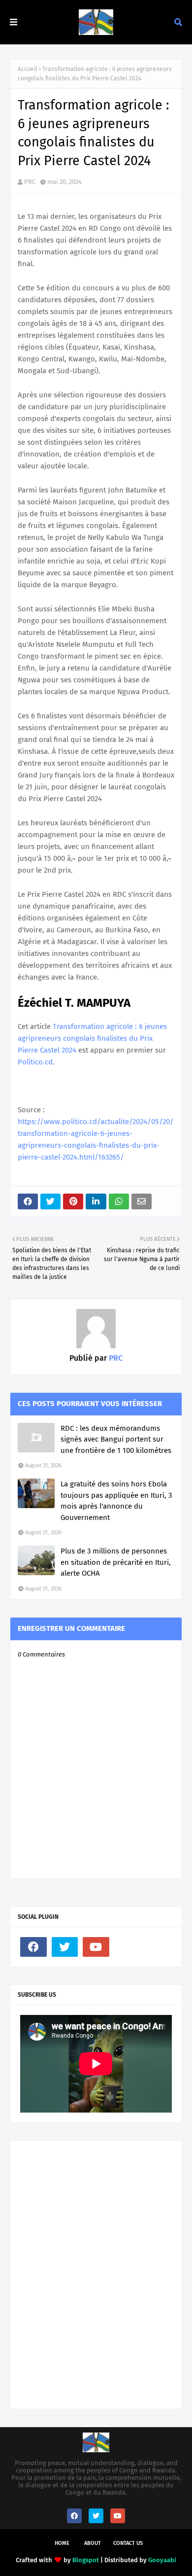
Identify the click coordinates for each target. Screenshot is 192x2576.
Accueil (28, 69)
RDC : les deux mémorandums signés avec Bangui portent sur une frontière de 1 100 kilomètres (116, 1439)
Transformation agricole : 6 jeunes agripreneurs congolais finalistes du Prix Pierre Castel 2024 (92, 1038)
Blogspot (86, 2560)
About (93, 2543)
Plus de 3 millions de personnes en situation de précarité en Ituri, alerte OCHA (116, 1562)
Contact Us (128, 2543)
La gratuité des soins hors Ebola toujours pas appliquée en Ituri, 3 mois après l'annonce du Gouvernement (116, 1501)
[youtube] (96, 1947)
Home (62, 2543)
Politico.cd (35, 1062)
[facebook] (33, 1947)
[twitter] (65, 1947)
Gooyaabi (162, 2560)
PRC (30, 182)
